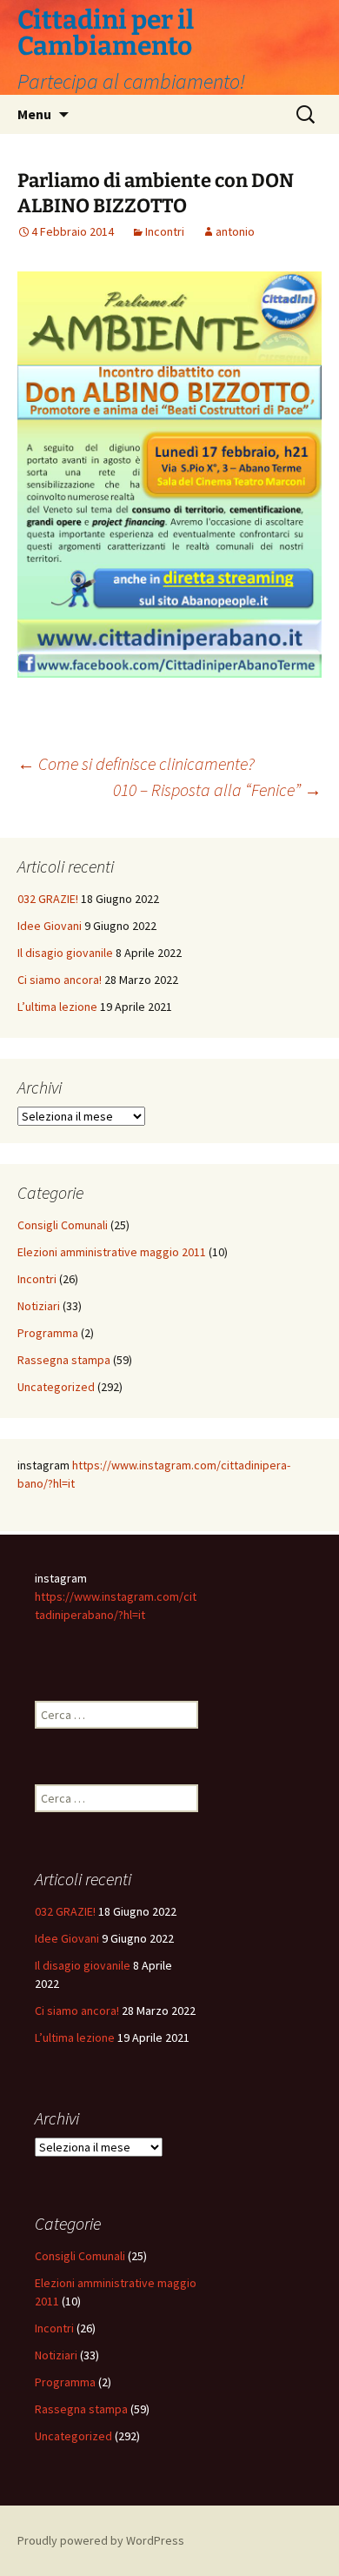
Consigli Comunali (63, 1225)
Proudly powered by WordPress (101, 2540)
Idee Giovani (50, 926)
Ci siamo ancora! (60, 980)
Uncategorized (56, 1387)
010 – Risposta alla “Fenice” (217, 790)
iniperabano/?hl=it (99, 1615)
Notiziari (39, 1306)
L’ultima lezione (57, 1007)
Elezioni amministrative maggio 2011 (112, 1252)
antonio (235, 231)
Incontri (165, 231)
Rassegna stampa (64, 1360)
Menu (34, 114)
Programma (48, 1333)
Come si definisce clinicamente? (136, 763)
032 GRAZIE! (48, 899)
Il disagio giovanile (65, 953)
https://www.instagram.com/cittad (162, 1465)
